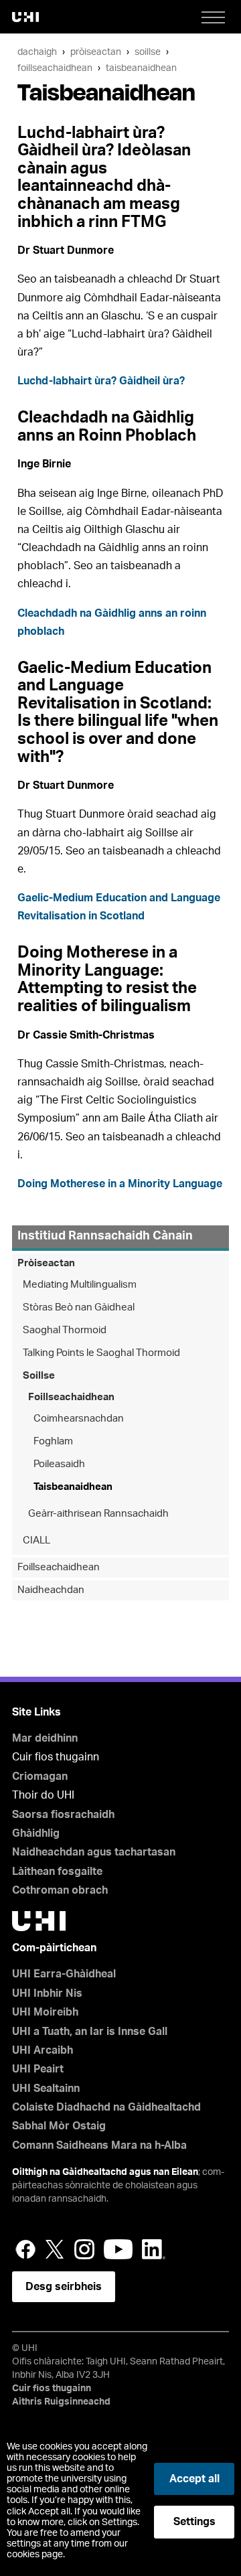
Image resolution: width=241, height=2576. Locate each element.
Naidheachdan (51, 1590)
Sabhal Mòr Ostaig (59, 2126)
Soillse (148, 52)
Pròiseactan (96, 52)
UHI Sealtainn (46, 2089)
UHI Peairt (38, 2069)
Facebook (25, 2249)
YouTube (118, 2249)
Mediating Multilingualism (80, 1285)
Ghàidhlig (36, 1833)
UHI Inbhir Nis (47, 1993)
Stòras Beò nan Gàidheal (79, 1307)
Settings (194, 2522)
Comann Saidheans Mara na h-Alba (99, 2145)
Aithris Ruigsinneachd (61, 2402)
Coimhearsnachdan (79, 1419)
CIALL (36, 1540)
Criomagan (40, 1776)
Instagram (84, 2249)
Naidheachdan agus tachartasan (94, 1852)
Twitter (55, 2249)
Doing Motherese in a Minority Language (120, 1184)
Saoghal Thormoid (65, 1330)
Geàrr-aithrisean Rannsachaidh (98, 1514)
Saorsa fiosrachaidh (63, 1815)
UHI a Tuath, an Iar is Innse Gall (90, 2032)
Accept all (194, 2479)
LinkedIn (154, 2249)
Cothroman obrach (60, 1890)
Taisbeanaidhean (141, 68)
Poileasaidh (59, 1464)
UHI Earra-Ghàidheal (64, 1974)
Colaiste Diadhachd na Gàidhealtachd (106, 2107)
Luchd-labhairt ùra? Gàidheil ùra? (101, 381)
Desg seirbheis (64, 2287)
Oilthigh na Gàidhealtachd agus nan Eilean (105, 2172)
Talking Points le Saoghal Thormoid (101, 1353)
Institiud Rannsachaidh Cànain (105, 1236)
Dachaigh (37, 52)
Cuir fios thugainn (52, 2389)
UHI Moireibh (45, 2012)
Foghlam (53, 1441)
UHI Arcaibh (43, 2050)
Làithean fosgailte (57, 1872)
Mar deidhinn (45, 1738)
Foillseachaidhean (55, 68)
